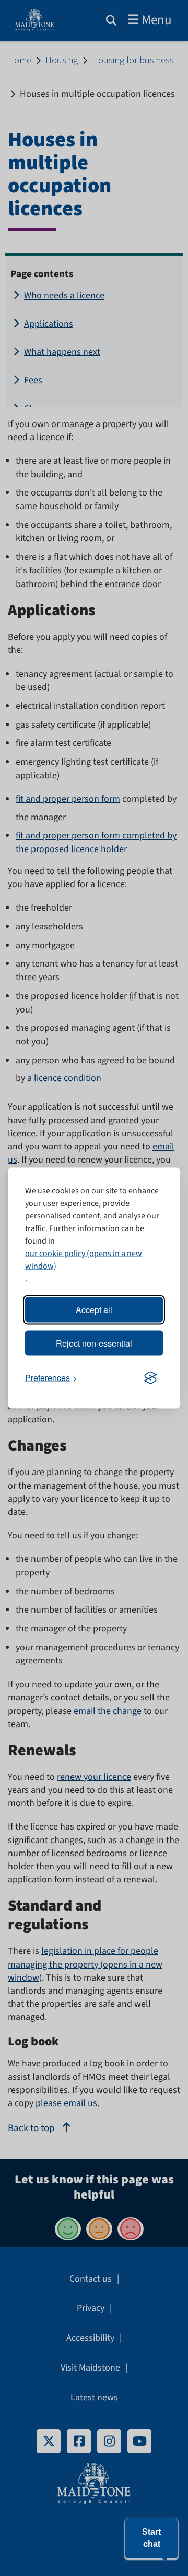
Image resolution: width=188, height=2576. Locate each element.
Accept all (94, 1310)
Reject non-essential (94, 1343)
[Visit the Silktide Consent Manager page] (150, 1378)
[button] (151, 2538)
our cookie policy (55, 1253)
